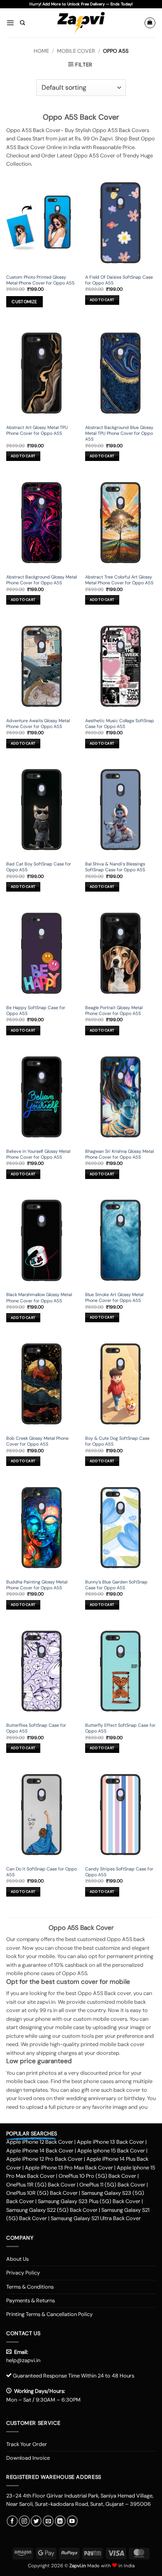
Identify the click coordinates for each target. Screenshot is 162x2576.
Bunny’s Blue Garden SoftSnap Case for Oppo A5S (116, 1585)
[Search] (22, 23)
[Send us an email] (48, 2521)
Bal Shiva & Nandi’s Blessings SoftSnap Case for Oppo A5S (115, 867)
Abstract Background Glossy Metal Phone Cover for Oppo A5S (42, 580)
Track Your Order (27, 2444)
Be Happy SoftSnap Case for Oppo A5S (36, 1010)
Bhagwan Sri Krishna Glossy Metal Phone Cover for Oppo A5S (119, 1154)
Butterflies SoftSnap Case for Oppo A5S (36, 1728)
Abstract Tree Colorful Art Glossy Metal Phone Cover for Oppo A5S (119, 580)
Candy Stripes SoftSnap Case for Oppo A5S (119, 1872)
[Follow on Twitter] (36, 2521)
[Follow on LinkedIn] (60, 2521)
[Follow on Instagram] (24, 2521)
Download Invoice (28, 2458)
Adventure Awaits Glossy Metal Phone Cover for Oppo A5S (38, 723)
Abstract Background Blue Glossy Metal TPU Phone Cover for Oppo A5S (119, 433)
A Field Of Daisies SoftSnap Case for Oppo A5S (119, 280)
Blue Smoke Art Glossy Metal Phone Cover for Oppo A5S (114, 1297)
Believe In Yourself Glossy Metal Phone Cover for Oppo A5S (38, 1154)
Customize (24, 302)
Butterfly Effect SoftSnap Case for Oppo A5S (120, 1728)
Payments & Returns (31, 2300)
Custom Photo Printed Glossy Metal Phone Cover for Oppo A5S (40, 280)
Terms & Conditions (30, 2287)
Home (41, 51)
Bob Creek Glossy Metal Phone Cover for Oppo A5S (37, 1441)
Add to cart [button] (102, 300)
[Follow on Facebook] (12, 2521)
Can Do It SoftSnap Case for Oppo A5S (42, 1872)
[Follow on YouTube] (72, 2521)
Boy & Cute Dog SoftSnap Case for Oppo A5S (117, 1441)
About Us (17, 2259)
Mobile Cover (76, 51)
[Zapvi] (81, 23)
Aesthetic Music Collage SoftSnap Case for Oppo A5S (120, 723)
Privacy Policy (23, 2273)
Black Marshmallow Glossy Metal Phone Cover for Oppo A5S (39, 1297)
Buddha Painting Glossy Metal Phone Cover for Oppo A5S (37, 1585)
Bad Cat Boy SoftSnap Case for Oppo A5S (39, 867)
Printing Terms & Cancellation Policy (49, 2314)
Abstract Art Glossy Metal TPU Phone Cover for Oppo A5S (37, 430)
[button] (10, 23)
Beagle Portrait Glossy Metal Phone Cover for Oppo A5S (114, 1010)
